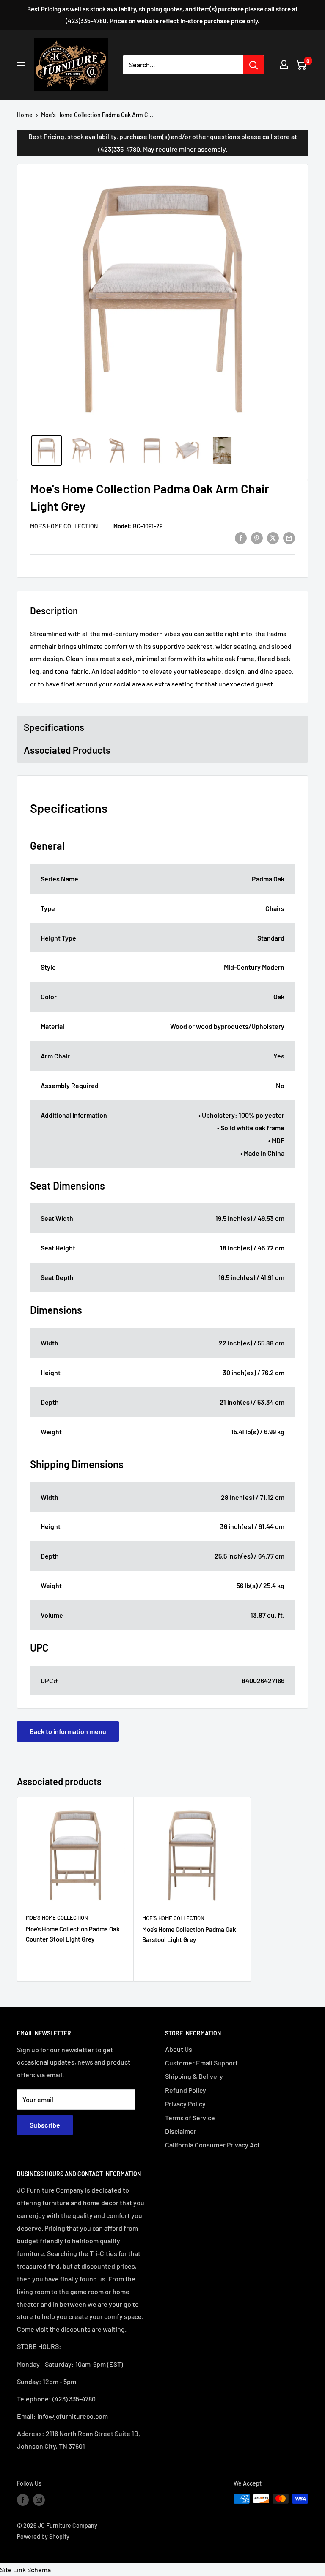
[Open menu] (21, 65)
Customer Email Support (201, 2063)
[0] (301, 65)
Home (25, 115)
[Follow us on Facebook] (23, 2499)
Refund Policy (186, 2090)
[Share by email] (289, 537)
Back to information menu (68, 1731)
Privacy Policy (185, 2104)
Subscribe (45, 2125)
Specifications (54, 727)
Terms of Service (190, 2118)
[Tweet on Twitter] (273, 537)
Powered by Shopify (43, 2536)
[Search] (253, 65)
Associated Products (67, 750)
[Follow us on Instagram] (39, 2499)
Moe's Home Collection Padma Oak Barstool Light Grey (189, 1934)
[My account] (284, 65)
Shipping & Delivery (194, 2076)
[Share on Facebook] (241, 537)
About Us (179, 2049)
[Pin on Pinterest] (257, 537)
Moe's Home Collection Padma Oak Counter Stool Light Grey (73, 1934)
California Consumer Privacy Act (212, 2145)
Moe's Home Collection (64, 526)
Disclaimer (181, 2131)
